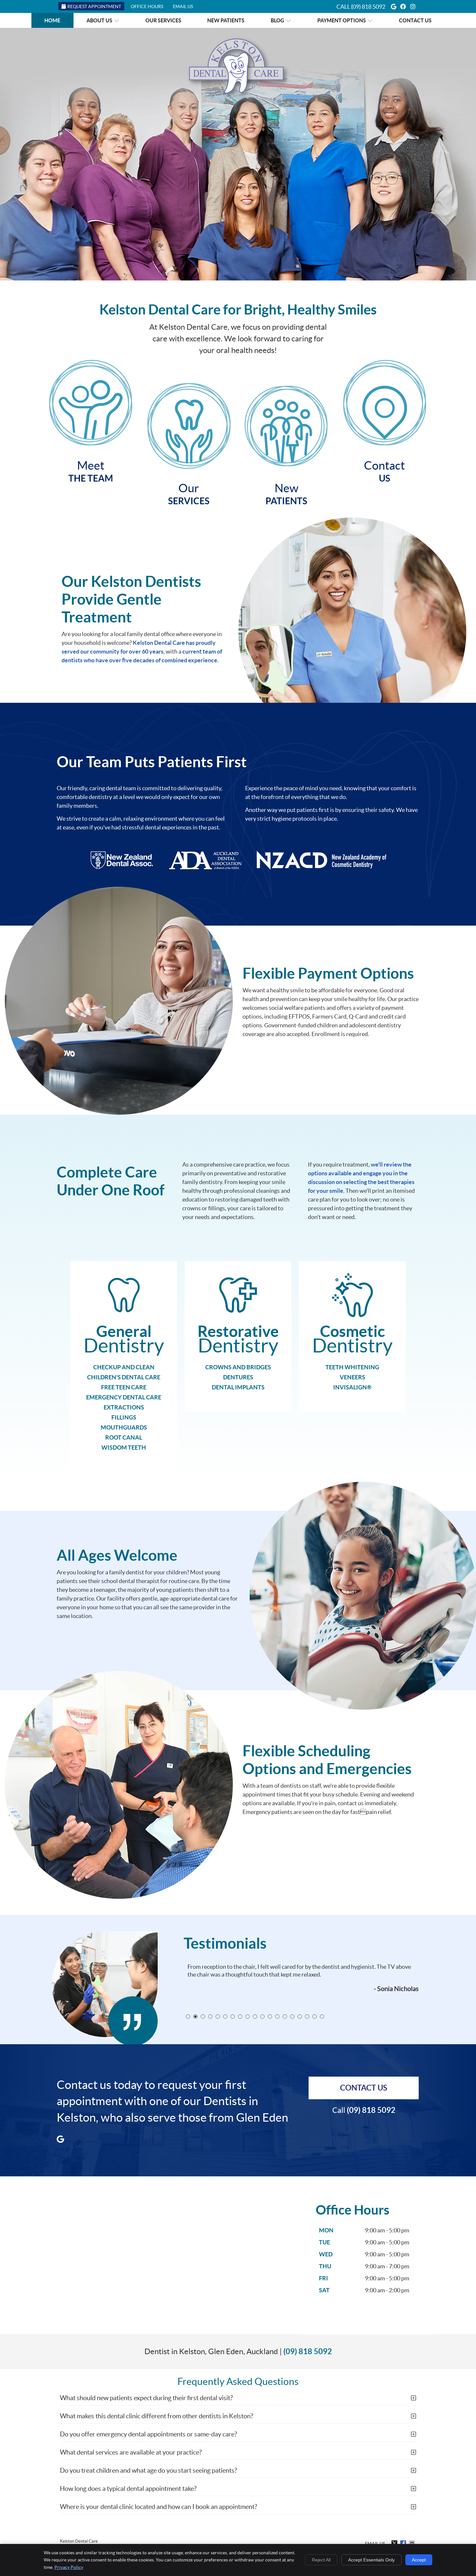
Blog (278, 20)
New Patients (226, 20)
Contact (384, 471)
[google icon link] (60, 2138)
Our (189, 494)
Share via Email (413, 2543)
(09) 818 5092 (368, 7)
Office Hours (147, 6)
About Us (99, 20)
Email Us (183, 6)
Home (52, 20)
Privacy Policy (69, 2567)
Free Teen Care (124, 1387)
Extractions (124, 1407)
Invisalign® (352, 1387)
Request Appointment (94, 6)
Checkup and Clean (124, 1367)
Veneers (352, 1377)
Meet (91, 471)
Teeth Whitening (352, 1367)
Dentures (238, 1377)
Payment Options (342, 20)
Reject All (321, 2560)
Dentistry (124, 1339)
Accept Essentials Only (371, 2560)
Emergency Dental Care (124, 1397)
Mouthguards (124, 1427)
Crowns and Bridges (238, 1367)
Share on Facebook (404, 2543)
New (286, 494)
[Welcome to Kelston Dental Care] (238, 98)
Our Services (163, 20)
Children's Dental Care (124, 1377)
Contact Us (415, 20)
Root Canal (124, 1437)
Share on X (395, 2543)
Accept (419, 2560)
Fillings (124, 1417)
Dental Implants (238, 1387)
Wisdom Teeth (124, 1448)
